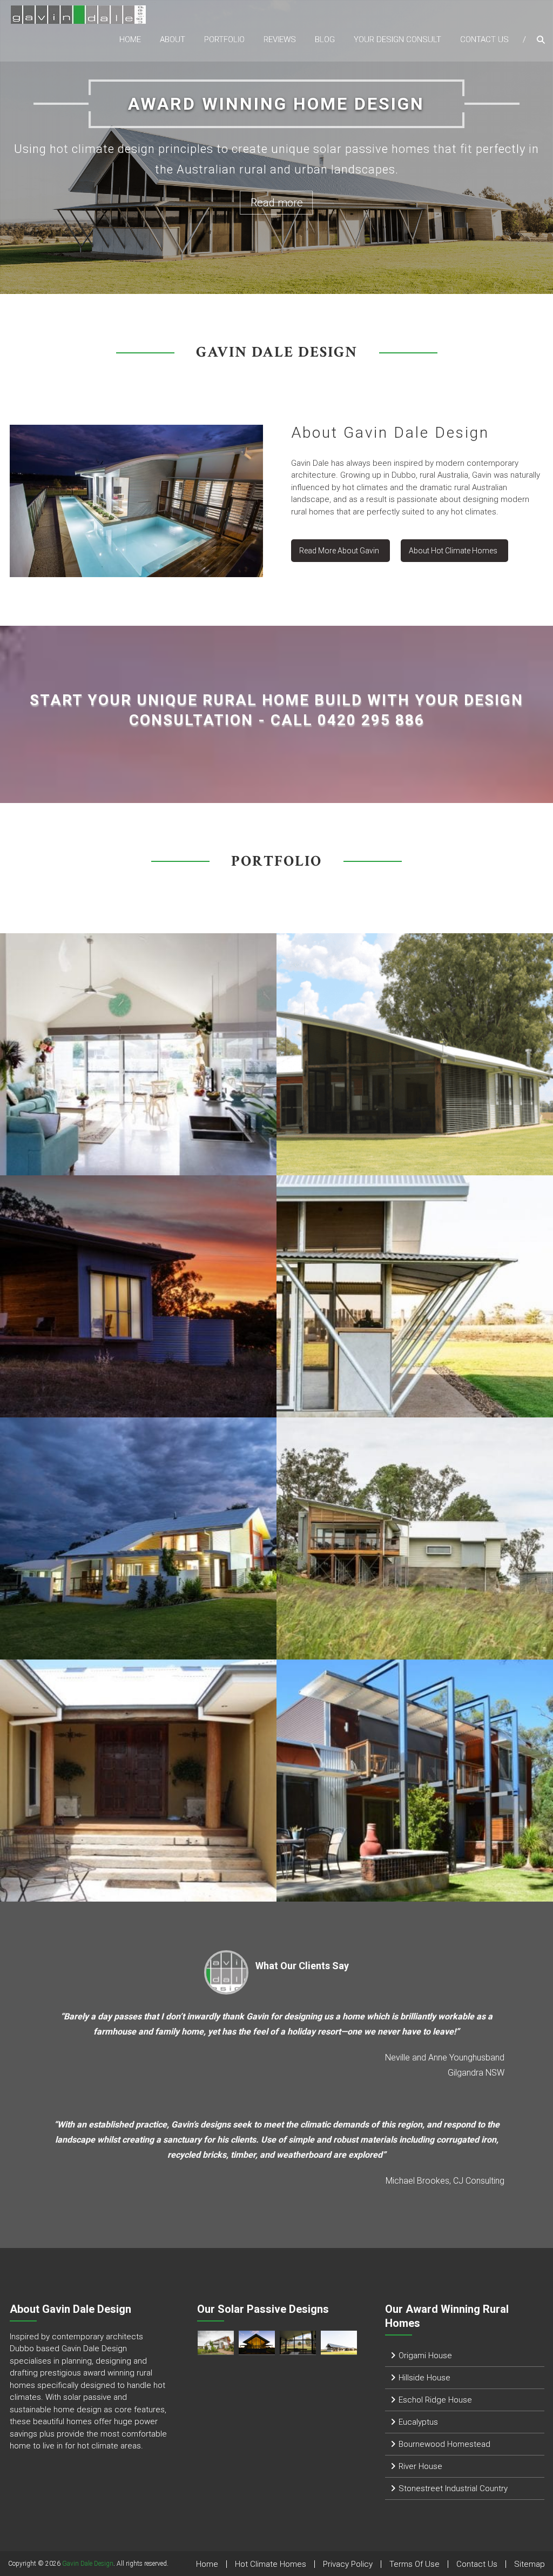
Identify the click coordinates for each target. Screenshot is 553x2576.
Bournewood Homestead (444, 2444)
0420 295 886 (371, 720)
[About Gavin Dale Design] (136, 500)
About (173, 39)
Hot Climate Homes (271, 2564)
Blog (325, 39)
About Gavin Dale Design (390, 433)
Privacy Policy (348, 2564)
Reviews (280, 39)
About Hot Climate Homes (453, 551)
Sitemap (530, 2564)
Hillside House (424, 2378)
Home (130, 39)
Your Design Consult (397, 39)
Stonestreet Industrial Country (453, 2488)
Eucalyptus (418, 2422)
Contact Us (484, 39)
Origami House (425, 2356)
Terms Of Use (414, 2564)
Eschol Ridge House (435, 2400)
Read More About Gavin (339, 551)
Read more (277, 203)
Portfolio (224, 39)
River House (420, 2466)
